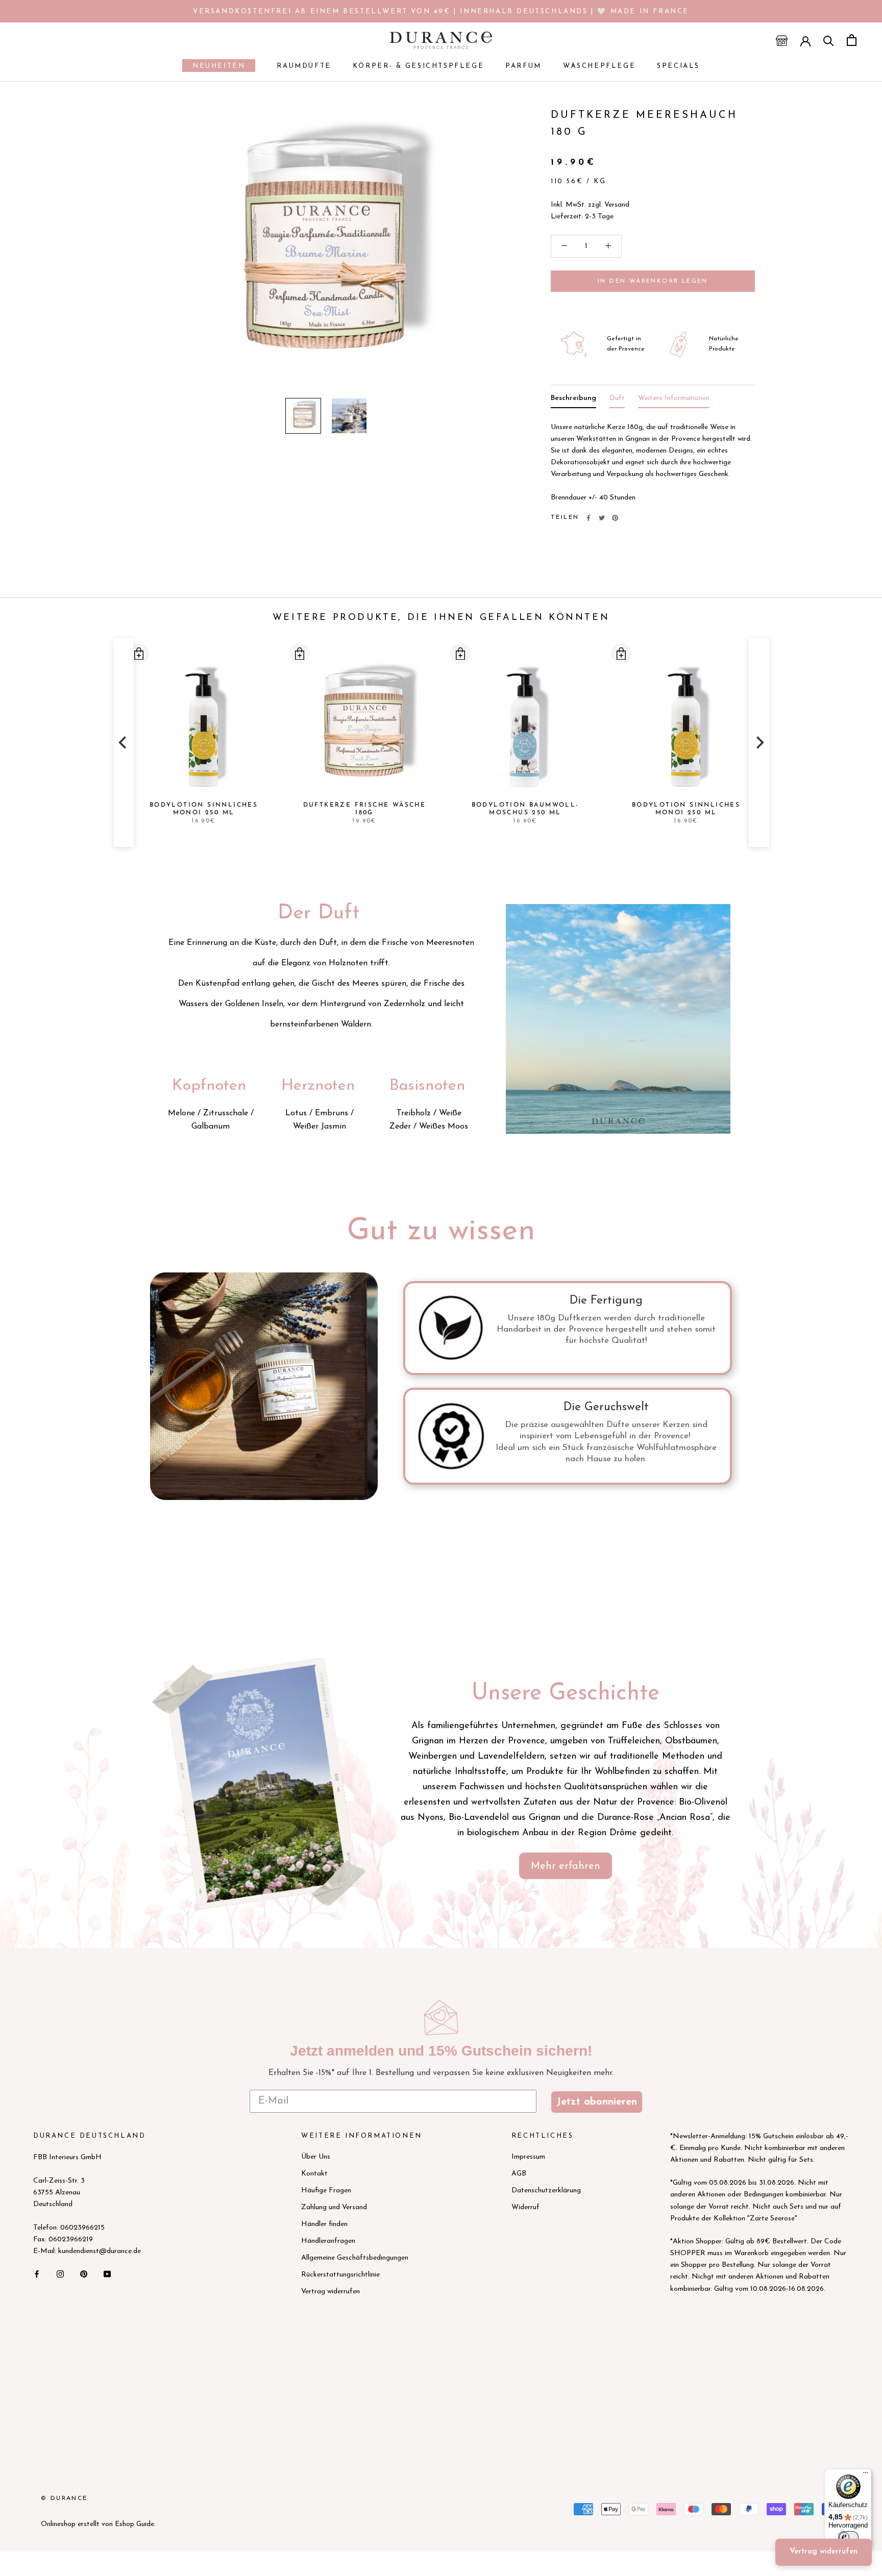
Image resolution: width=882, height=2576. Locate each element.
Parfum (523, 66)
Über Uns (316, 2157)
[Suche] (829, 40)
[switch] (848, 2537)
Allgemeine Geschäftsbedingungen (355, 2258)
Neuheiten (214, 67)
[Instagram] (60, 2273)
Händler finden (324, 2224)
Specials (678, 66)
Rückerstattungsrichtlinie (340, 2275)
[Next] (759, 743)
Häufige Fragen (326, 2191)
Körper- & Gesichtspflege (418, 66)
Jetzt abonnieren (597, 2102)
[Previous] (124, 743)
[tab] (573, 400)
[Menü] (866, 2475)
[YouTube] (107, 2273)
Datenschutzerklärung (546, 2191)
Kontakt (314, 2174)
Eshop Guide (134, 2524)
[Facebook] (589, 518)
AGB (519, 2174)
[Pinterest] (615, 518)
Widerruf (525, 2207)
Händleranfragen (328, 2241)
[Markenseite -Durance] (260, 1782)
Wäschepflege (599, 66)
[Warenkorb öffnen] (852, 40)
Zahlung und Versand (334, 2207)
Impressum (528, 2157)
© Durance (64, 2498)
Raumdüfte (304, 66)
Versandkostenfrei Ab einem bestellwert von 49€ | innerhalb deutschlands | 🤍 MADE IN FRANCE (441, 11)
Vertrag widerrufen (330, 2292)
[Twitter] (602, 518)
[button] (138, 654)
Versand (617, 205)
